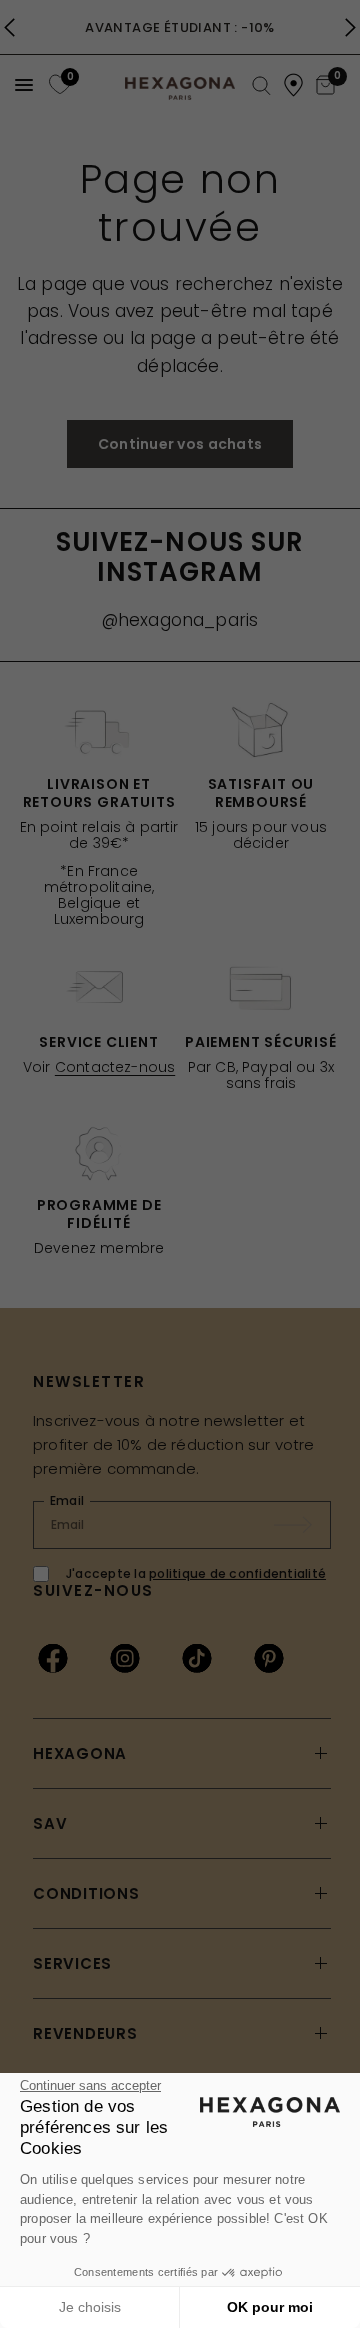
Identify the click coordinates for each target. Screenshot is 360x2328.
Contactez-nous (115, 1067)
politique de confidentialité (237, 1573)
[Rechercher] (261, 86)
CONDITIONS (86, 1893)
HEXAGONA (80, 1753)
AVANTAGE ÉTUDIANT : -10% (179, 27)
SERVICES (72, 1963)
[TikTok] (197, 1658)
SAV (50, 1823)
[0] (57, 84)
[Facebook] (53, 1658)
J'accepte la (196, 1573)
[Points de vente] (293, 85)
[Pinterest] (269, 1658)
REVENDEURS (85, 2033)
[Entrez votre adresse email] (303, 1525)
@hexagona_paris (180, 620)
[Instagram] (125, 1658)
